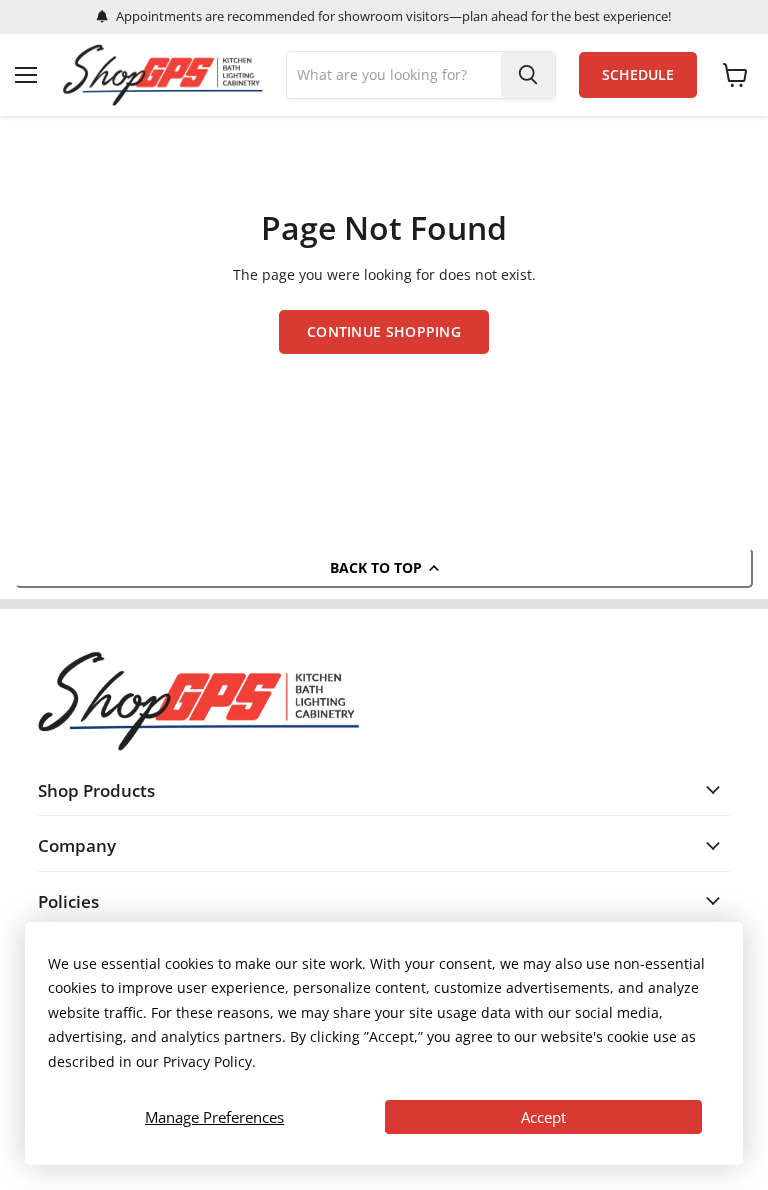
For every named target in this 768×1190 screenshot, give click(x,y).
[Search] (528, 75)
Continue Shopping (384, 331)
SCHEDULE (638, 75)
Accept (543, 1117)
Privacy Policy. (209, 1061)
